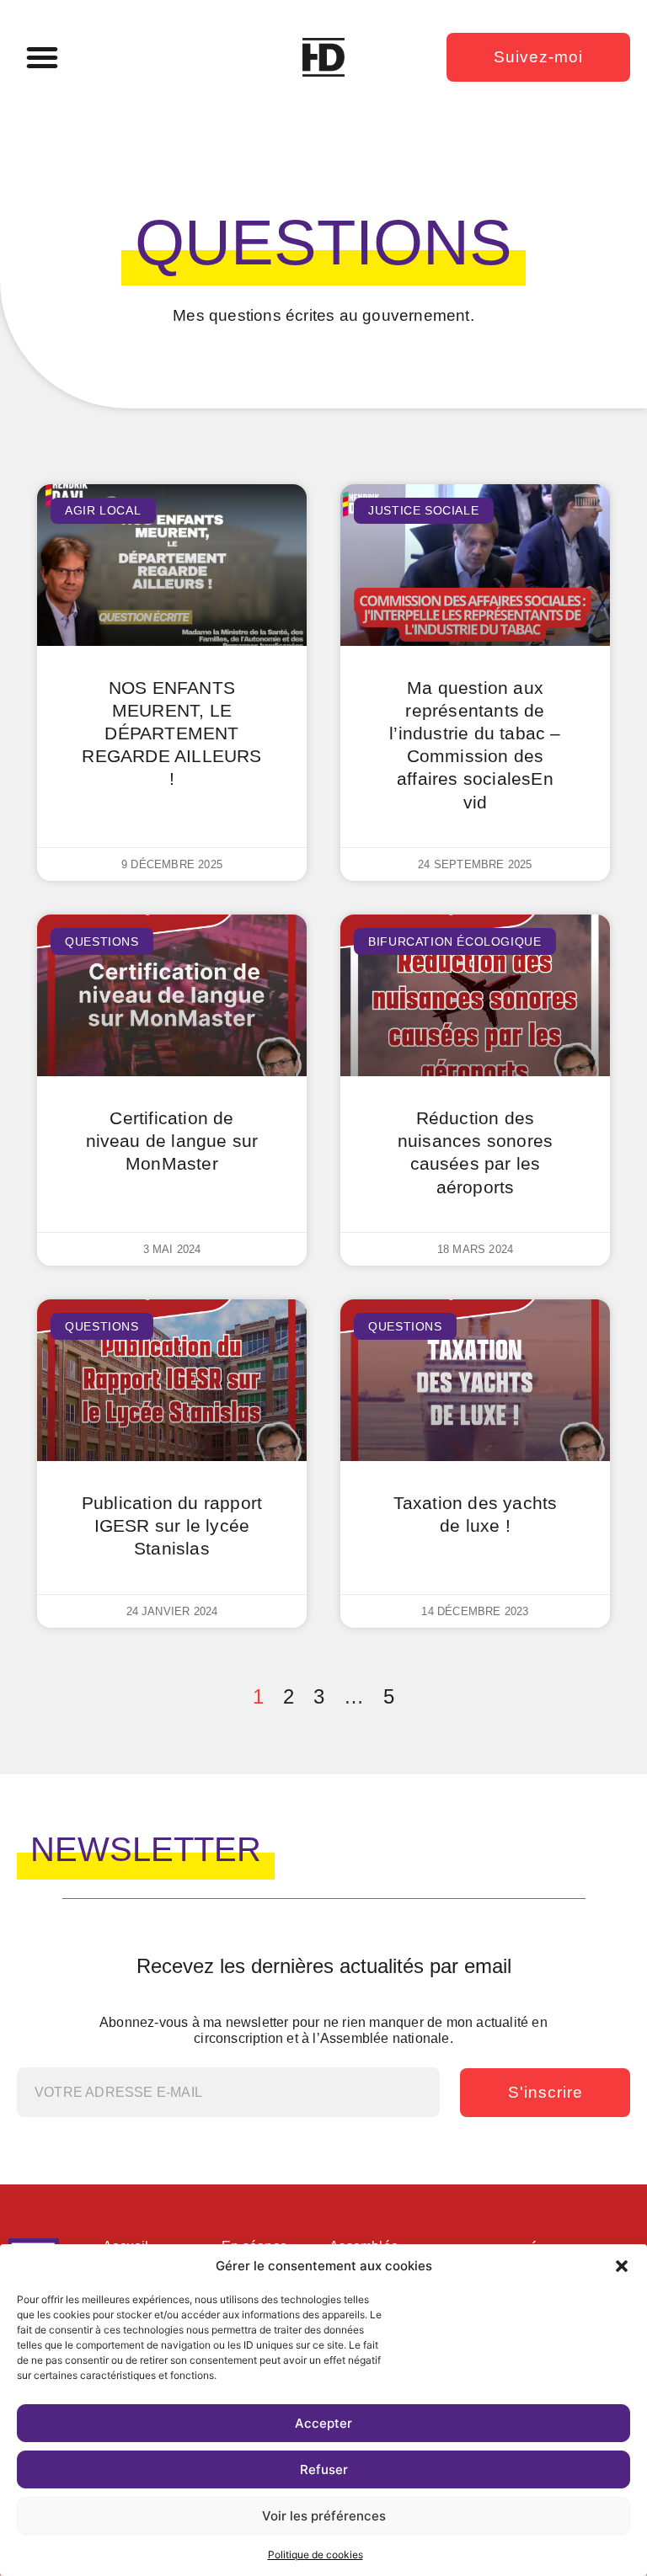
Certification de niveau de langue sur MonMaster (172, 1141)
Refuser (324, 2469)
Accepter (323, 2423)
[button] (622, 2266)
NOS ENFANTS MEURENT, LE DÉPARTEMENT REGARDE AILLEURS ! (171, 733)
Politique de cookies (315, 2555)
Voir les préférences (324, 2516)
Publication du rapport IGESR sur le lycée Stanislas (172, 1525)
